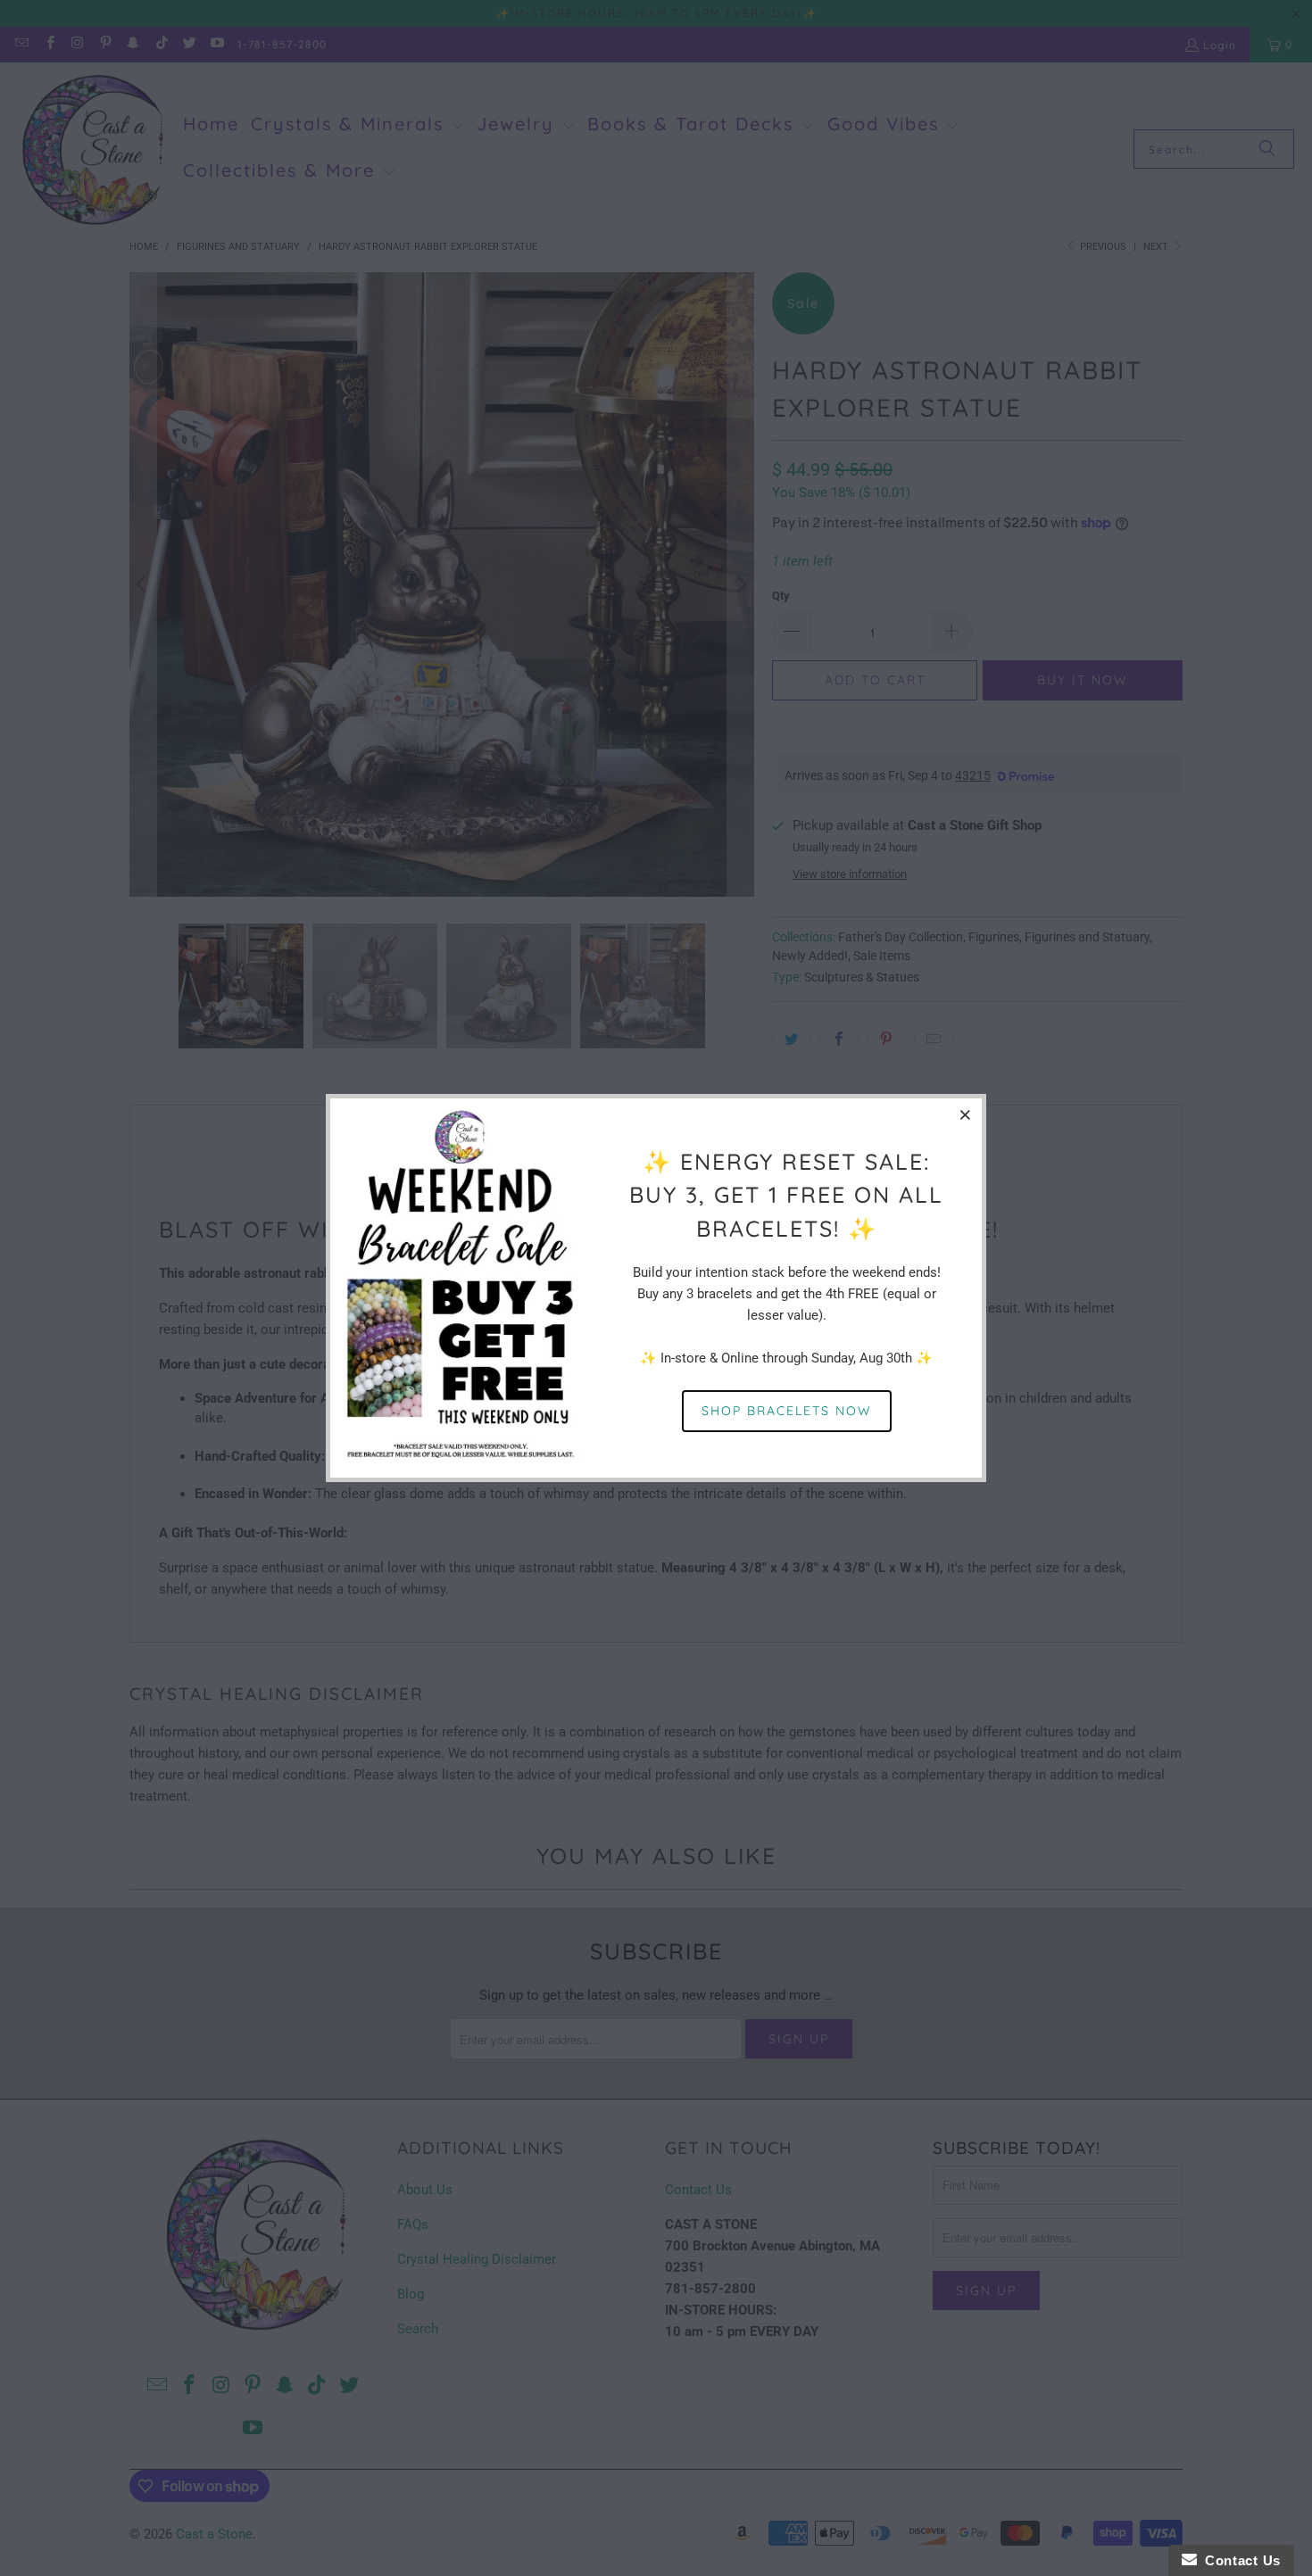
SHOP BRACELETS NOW (787, 1411)
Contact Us (1239, 2560)
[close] (966, 1114)
